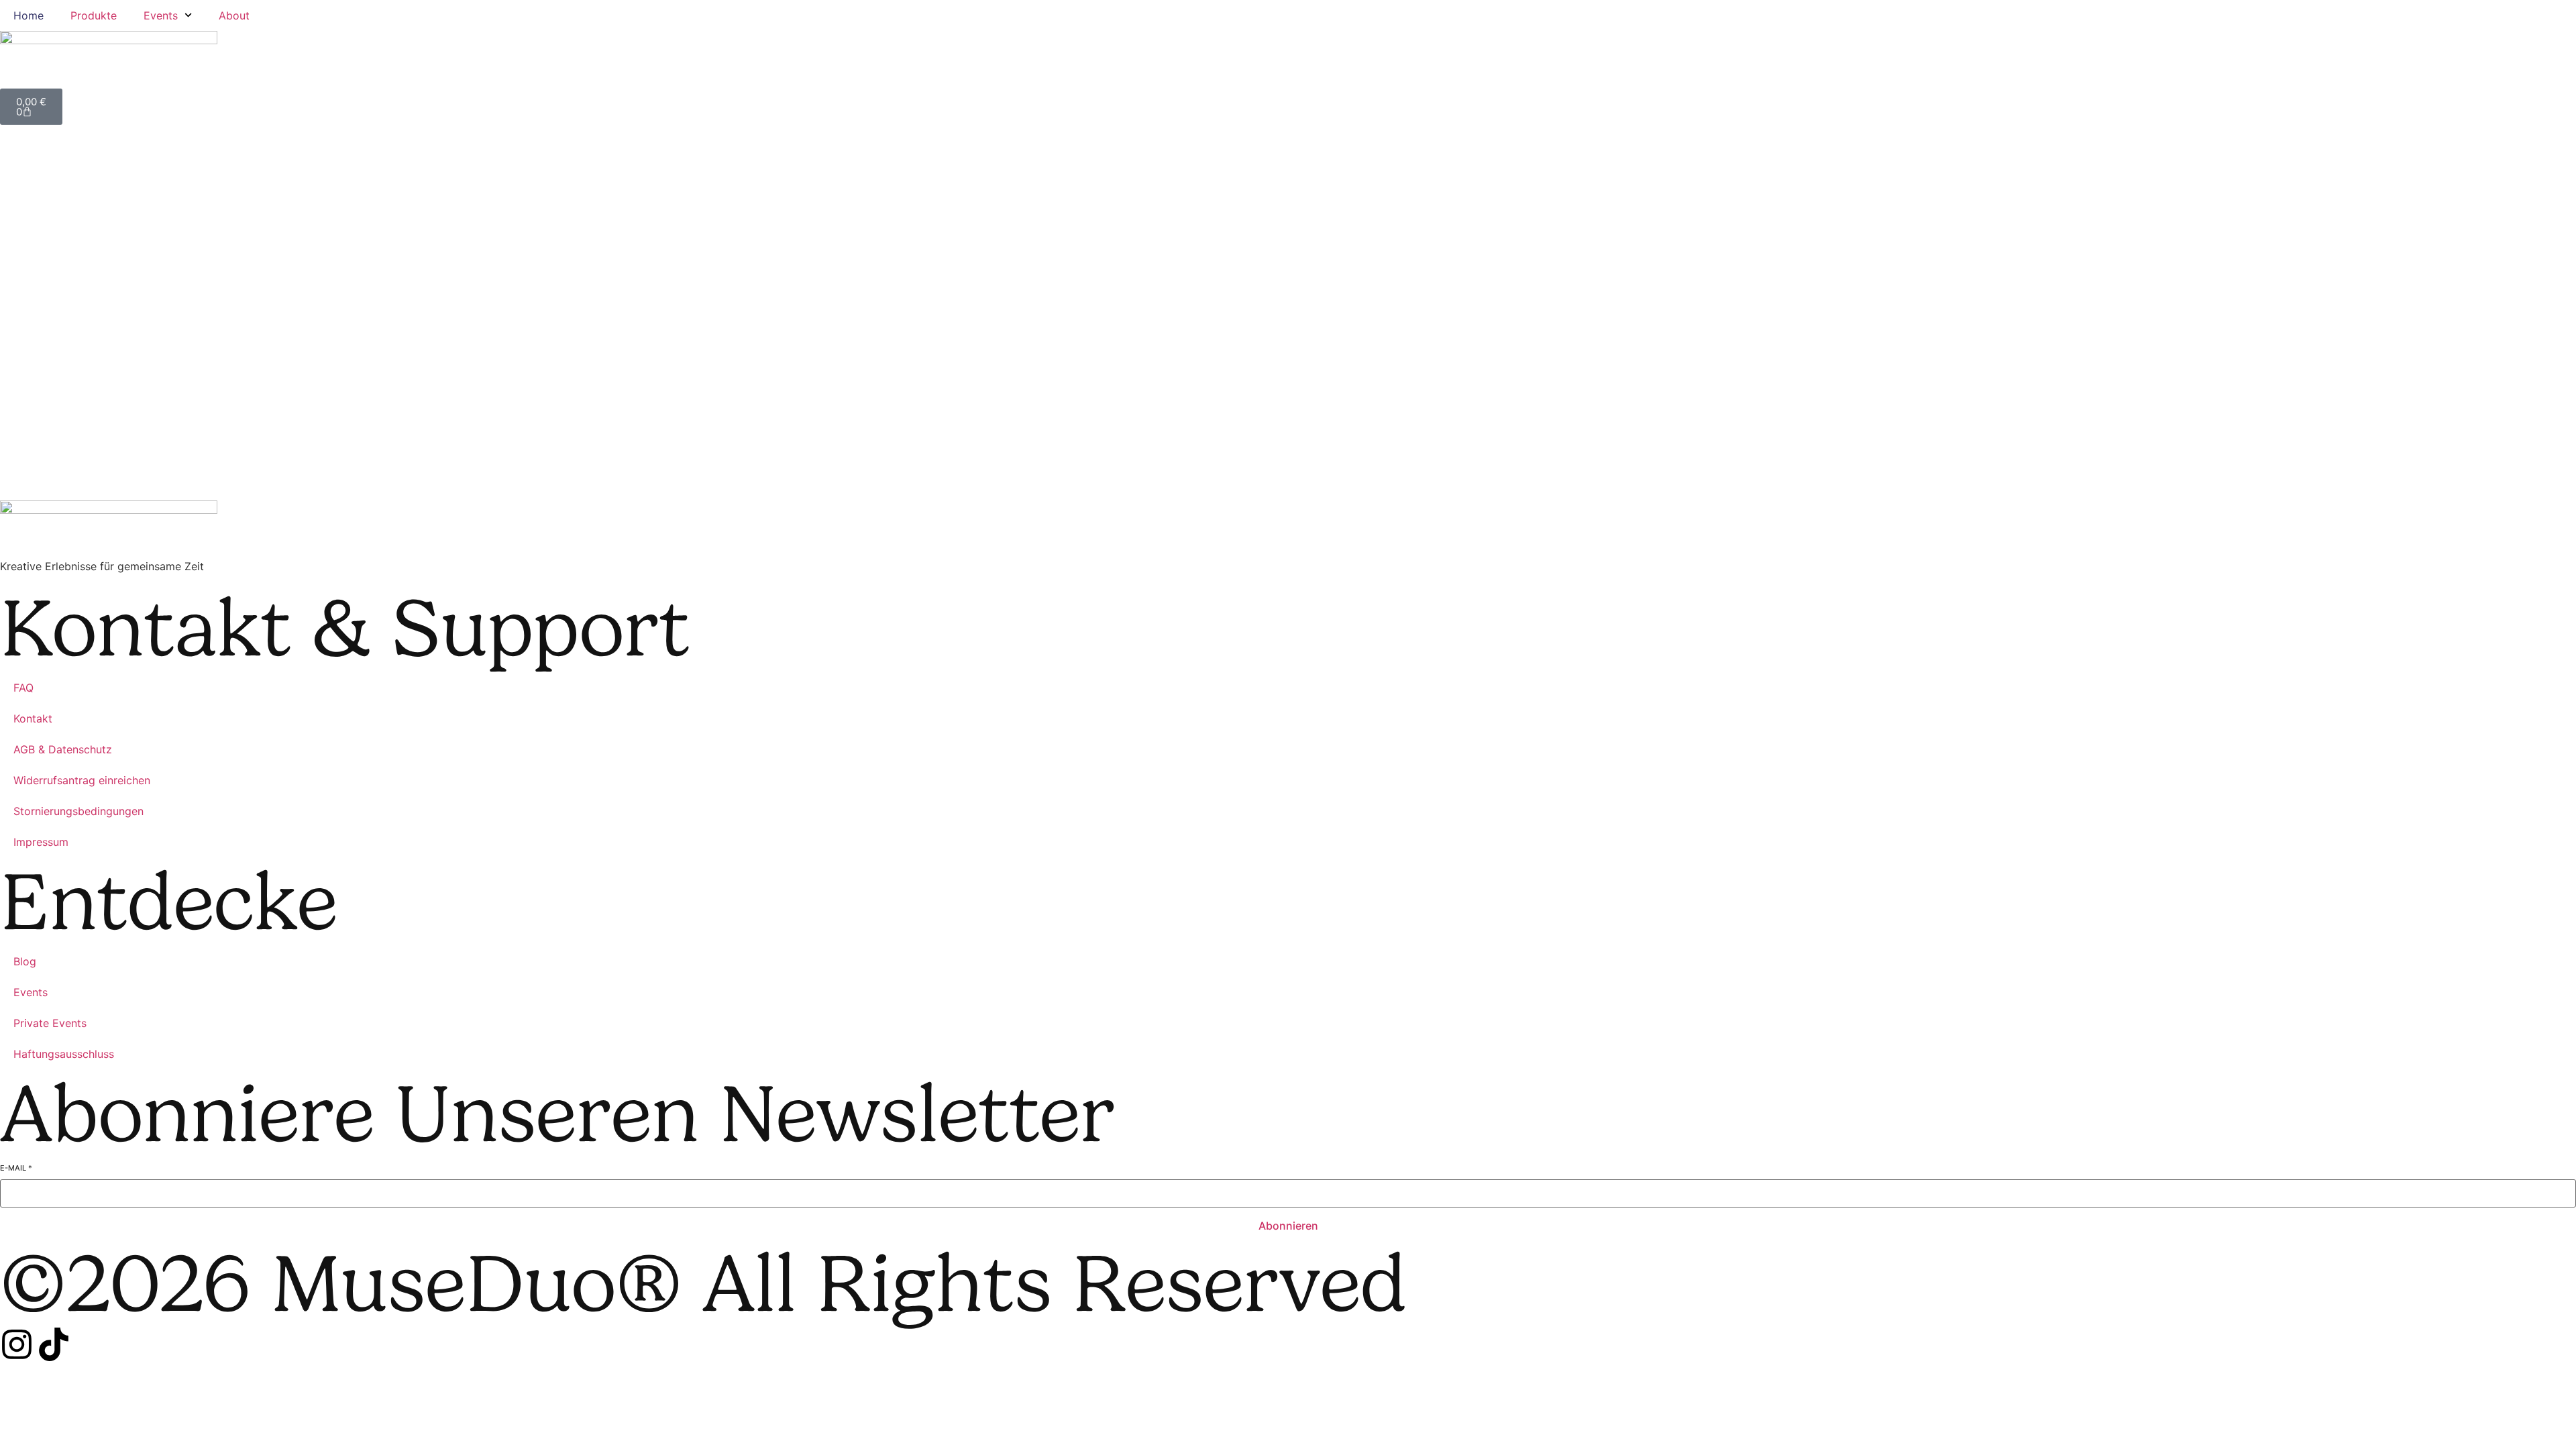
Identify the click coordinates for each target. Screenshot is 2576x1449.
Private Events (50, 1023)
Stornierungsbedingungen (78, 811)
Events (161, 15)
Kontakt (33, 718)
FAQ (23, 688)
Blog (25, 961)
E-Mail (16, 1168)
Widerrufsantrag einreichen (82, 780)
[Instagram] (17, 1344)
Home (29, 15)
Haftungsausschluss (64, 1054)
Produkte (94, 15)
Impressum (41, 842)
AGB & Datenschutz (63, 749)
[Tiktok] (54, 1344)
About (234, 15)
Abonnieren (1288, 1226)
